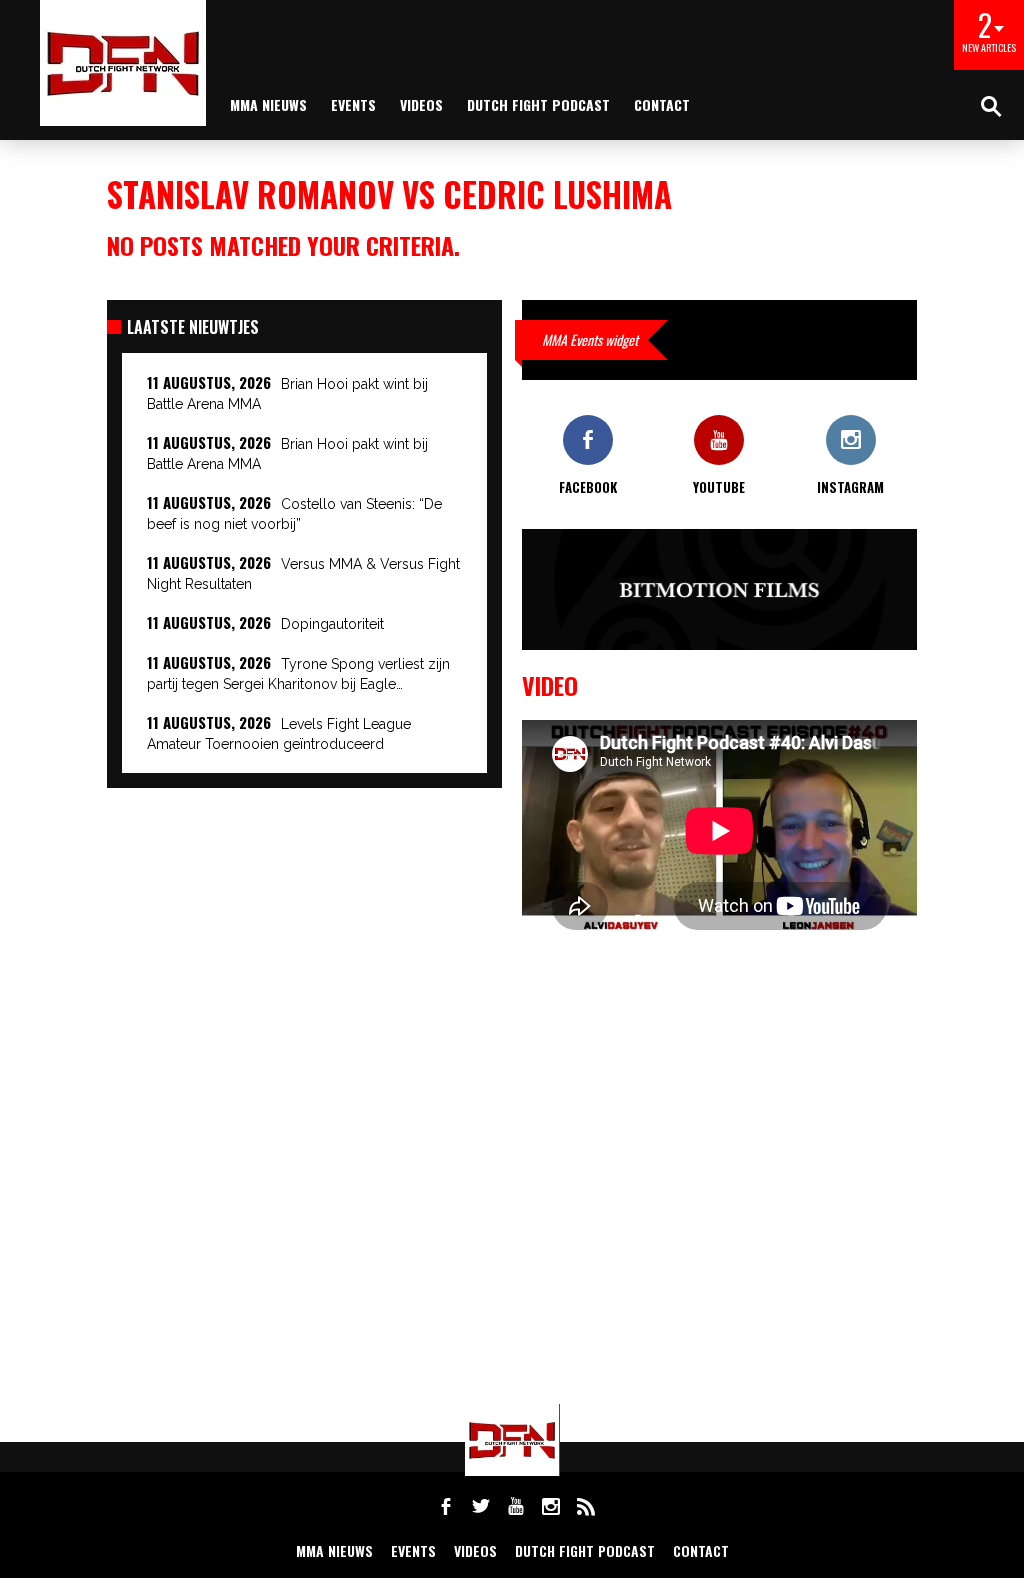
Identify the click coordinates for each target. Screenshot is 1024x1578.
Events (353, 104)
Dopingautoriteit (332, 624)
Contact (662, 104)
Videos (421, 104)
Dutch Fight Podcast (538, 104)
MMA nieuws (268, 104)
